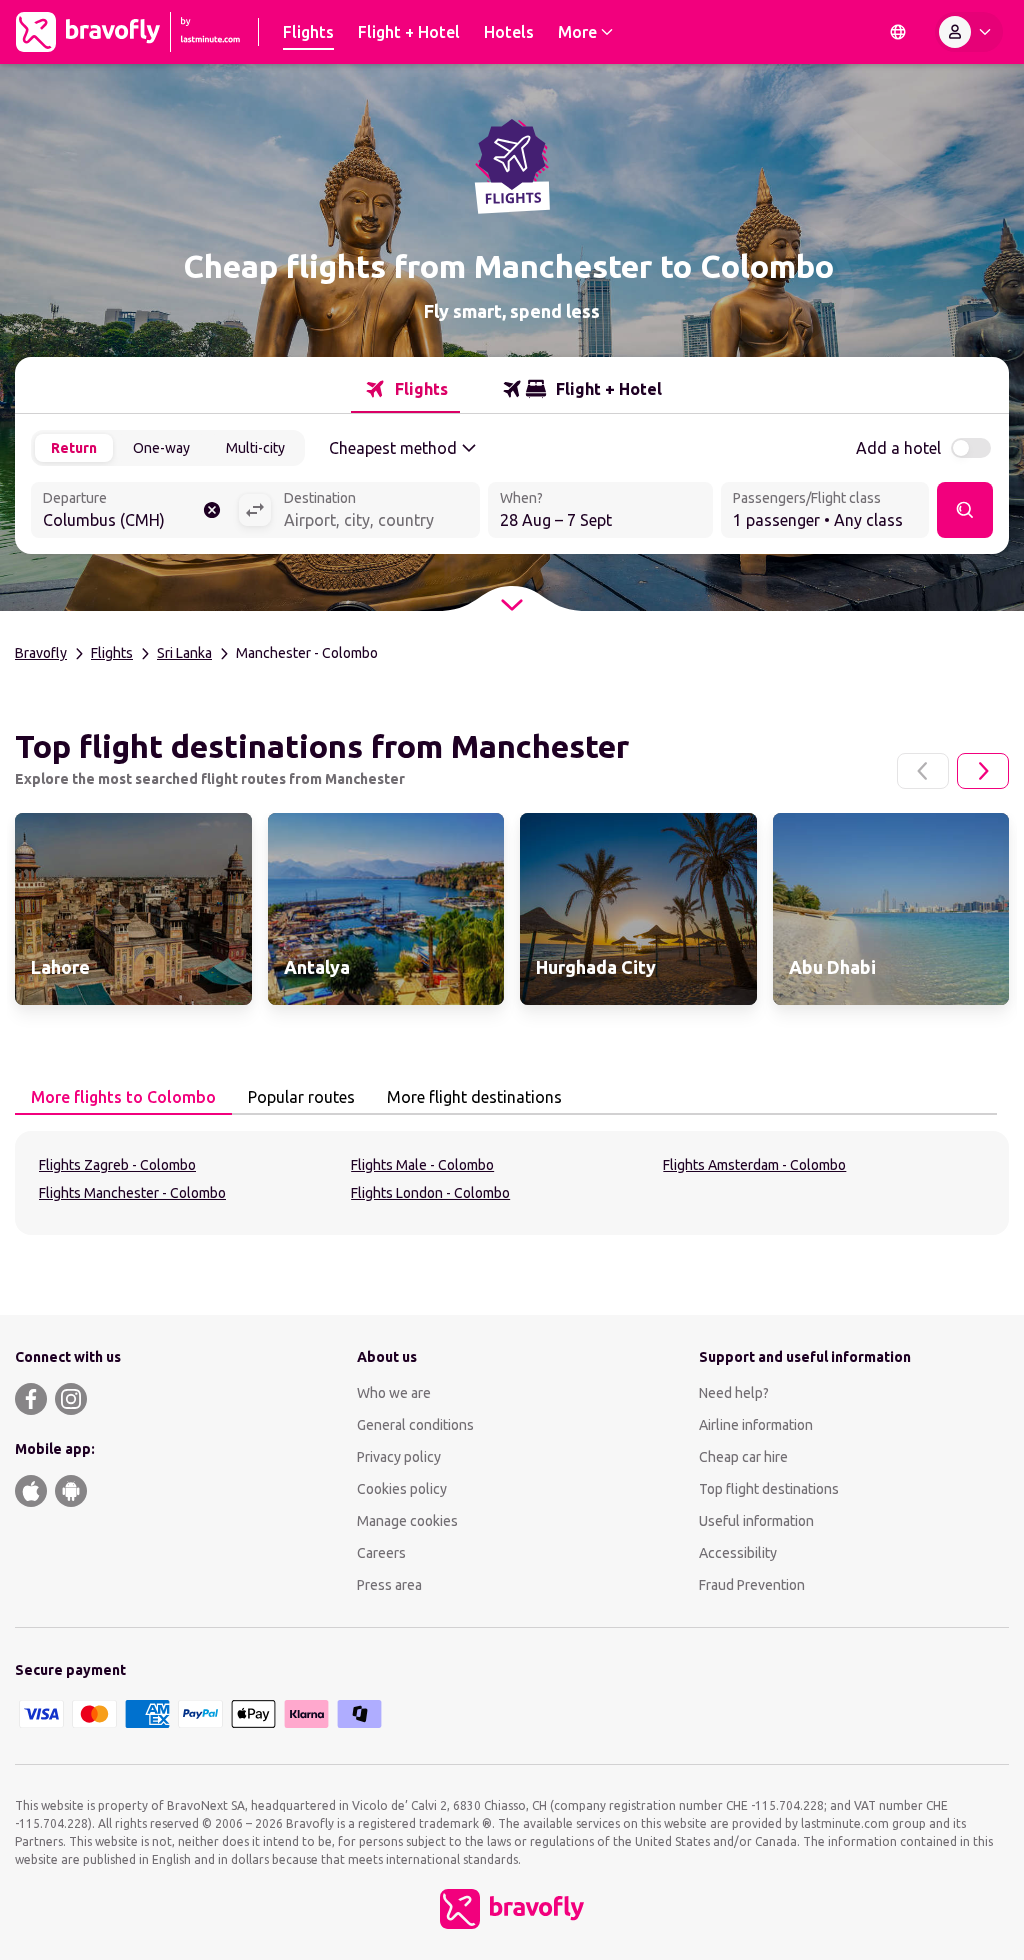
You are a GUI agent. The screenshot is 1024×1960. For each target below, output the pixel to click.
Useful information (756, 1521)
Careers (381, 1553)
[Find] (965, 510)
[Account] (969, 32)
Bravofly (41, 653)
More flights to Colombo (123, 1097)
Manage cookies (407, 1521)
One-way (161, 448)
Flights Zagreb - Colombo (117, 1165)
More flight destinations (474, 1097)
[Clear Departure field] (212, 510)
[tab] (405, 389)
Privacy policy (399, 1457)
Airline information (756, 1425)
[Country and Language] (898, 32)
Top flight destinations (769, 1489)
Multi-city (255, 448)
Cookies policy (402, 1489)
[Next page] (983, 771)
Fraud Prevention (752, 1585)
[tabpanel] (512, 1183)
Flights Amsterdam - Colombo (754, 1165)
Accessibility (738, 1553)
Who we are (394, 1393)
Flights (112, 653)
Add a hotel (898, 448)
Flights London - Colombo (430, 1193)
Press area (389, 1585)
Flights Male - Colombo (422, 1165)
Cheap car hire (743, 1457)
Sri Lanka (184, 653)
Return (74, 448)
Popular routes (301, 1097)
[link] (133, 909)
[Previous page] (923, 771)
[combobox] (134, 512)
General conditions (415, 1425)
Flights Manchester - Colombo (132, 1193)
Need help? (734, 1393)
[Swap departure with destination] (255, 510)
